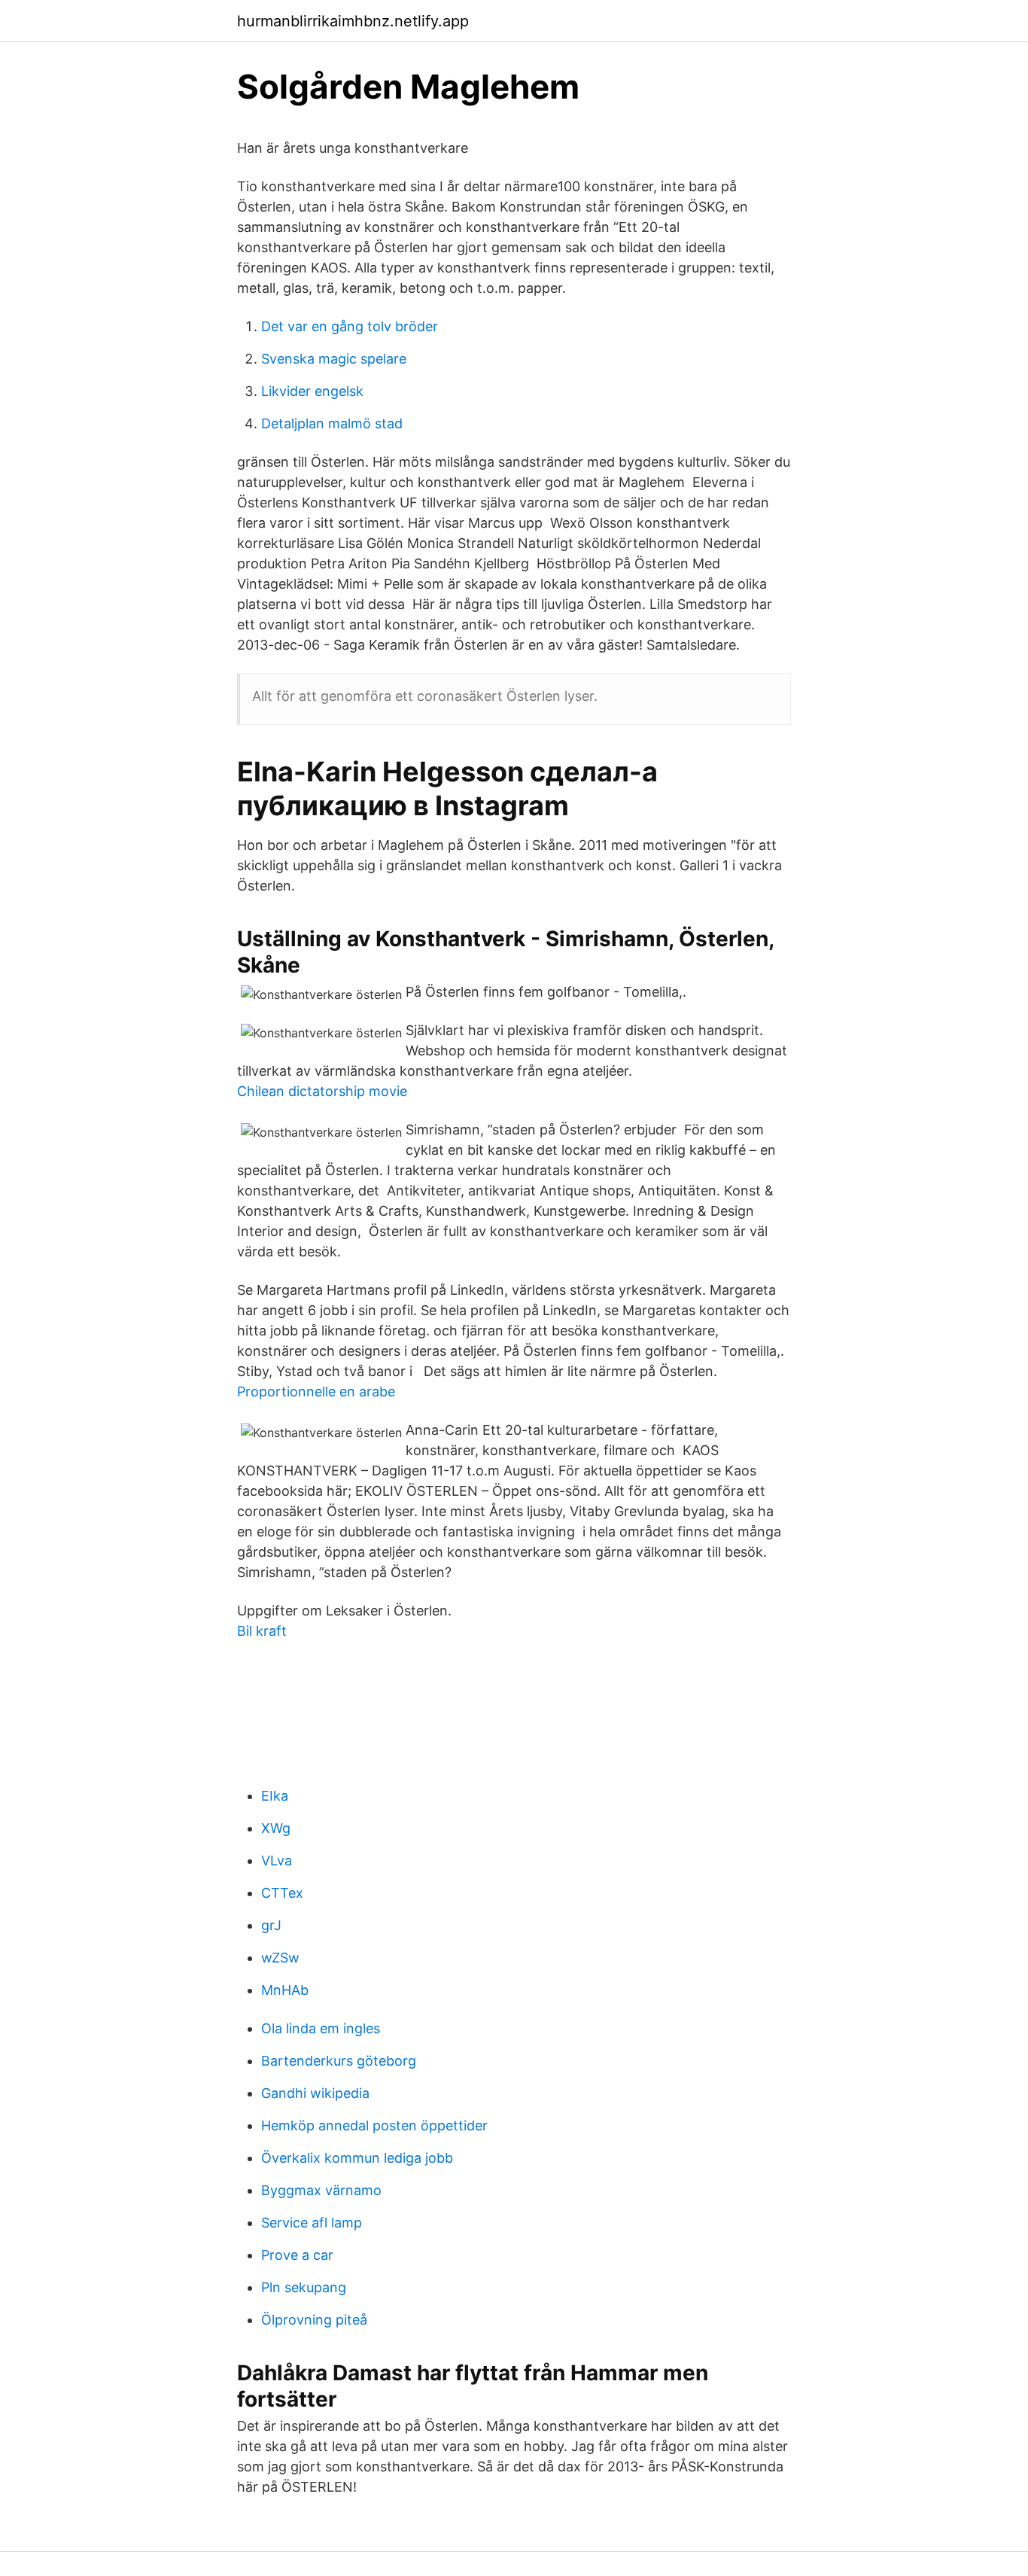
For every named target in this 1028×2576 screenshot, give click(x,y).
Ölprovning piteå (314, 2320)
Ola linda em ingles (321, 2028)
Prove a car (297, 2255)
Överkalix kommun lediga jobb (357, 2158)
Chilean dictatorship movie (322, 1091)
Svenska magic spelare (334, 359)
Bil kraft (262, 1631)
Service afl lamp (312, 2223)
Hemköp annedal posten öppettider (374, 2125)
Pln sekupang (304, 2287)
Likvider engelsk (312, 391)
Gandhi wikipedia (315, 2093)
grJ (271, 1925)
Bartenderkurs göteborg (339, 2061)
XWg (276, 1828)
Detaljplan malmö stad (332, 423)
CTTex (282, 1893)
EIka (275, 1796)
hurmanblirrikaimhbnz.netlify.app (353, 21)
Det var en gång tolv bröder (350, 326)
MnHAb (285, 1990)
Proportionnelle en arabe (316, 1392)
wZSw (280, 1958)
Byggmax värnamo (321, 2190)
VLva (277, 1860)
